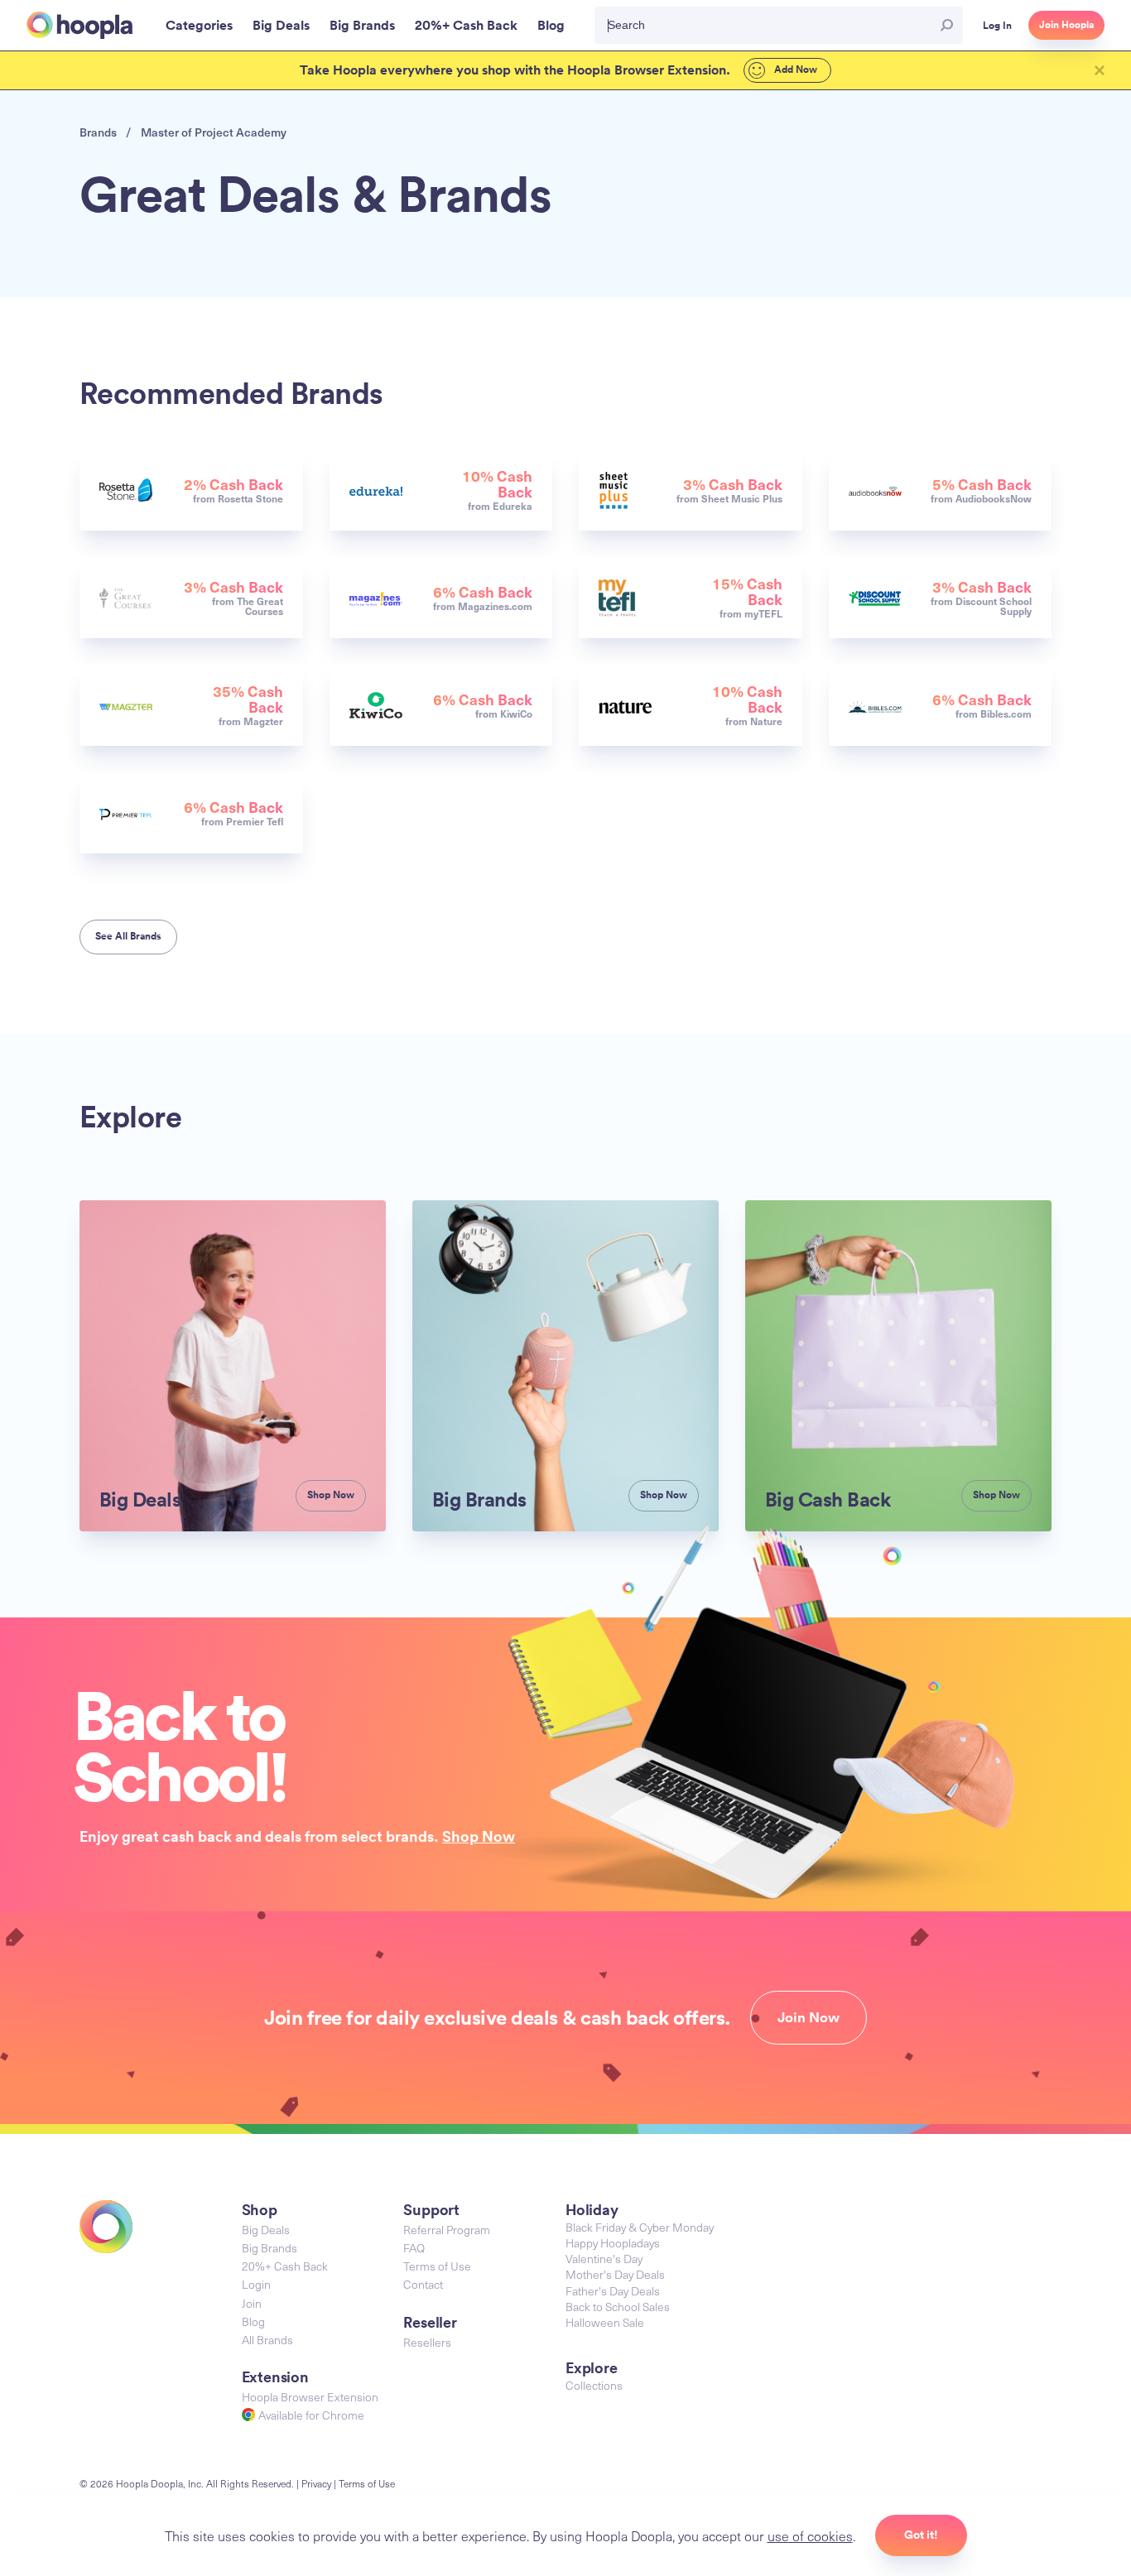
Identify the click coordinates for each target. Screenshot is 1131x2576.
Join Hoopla (1066, 25)
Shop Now (479, 1836)
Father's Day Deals (613, 2291)
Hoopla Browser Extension (310, 2397)
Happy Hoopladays (613, 2243)
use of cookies (810, 2535)
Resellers (427, 2342)
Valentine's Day (604, 2259)
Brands (98, 132)
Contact (423, 2284)
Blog (253, 2321)
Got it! (921, 2535)
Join (252, 2303)
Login (256, 2284)
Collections (594, 2385)
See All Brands (128, 936)
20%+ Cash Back (285, 2266)
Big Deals (266, 2230)
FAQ (414, 2248)
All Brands (267, 2340)
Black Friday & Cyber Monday (640, 2227)
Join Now (809, 2017)
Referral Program (447, 2230)
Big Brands (270, 2248)
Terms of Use (437, 2266)
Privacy (316, 2483)
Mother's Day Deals (615, 2274)
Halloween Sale (605, 2322)
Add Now (794, 70)
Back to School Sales (618, 2307)
